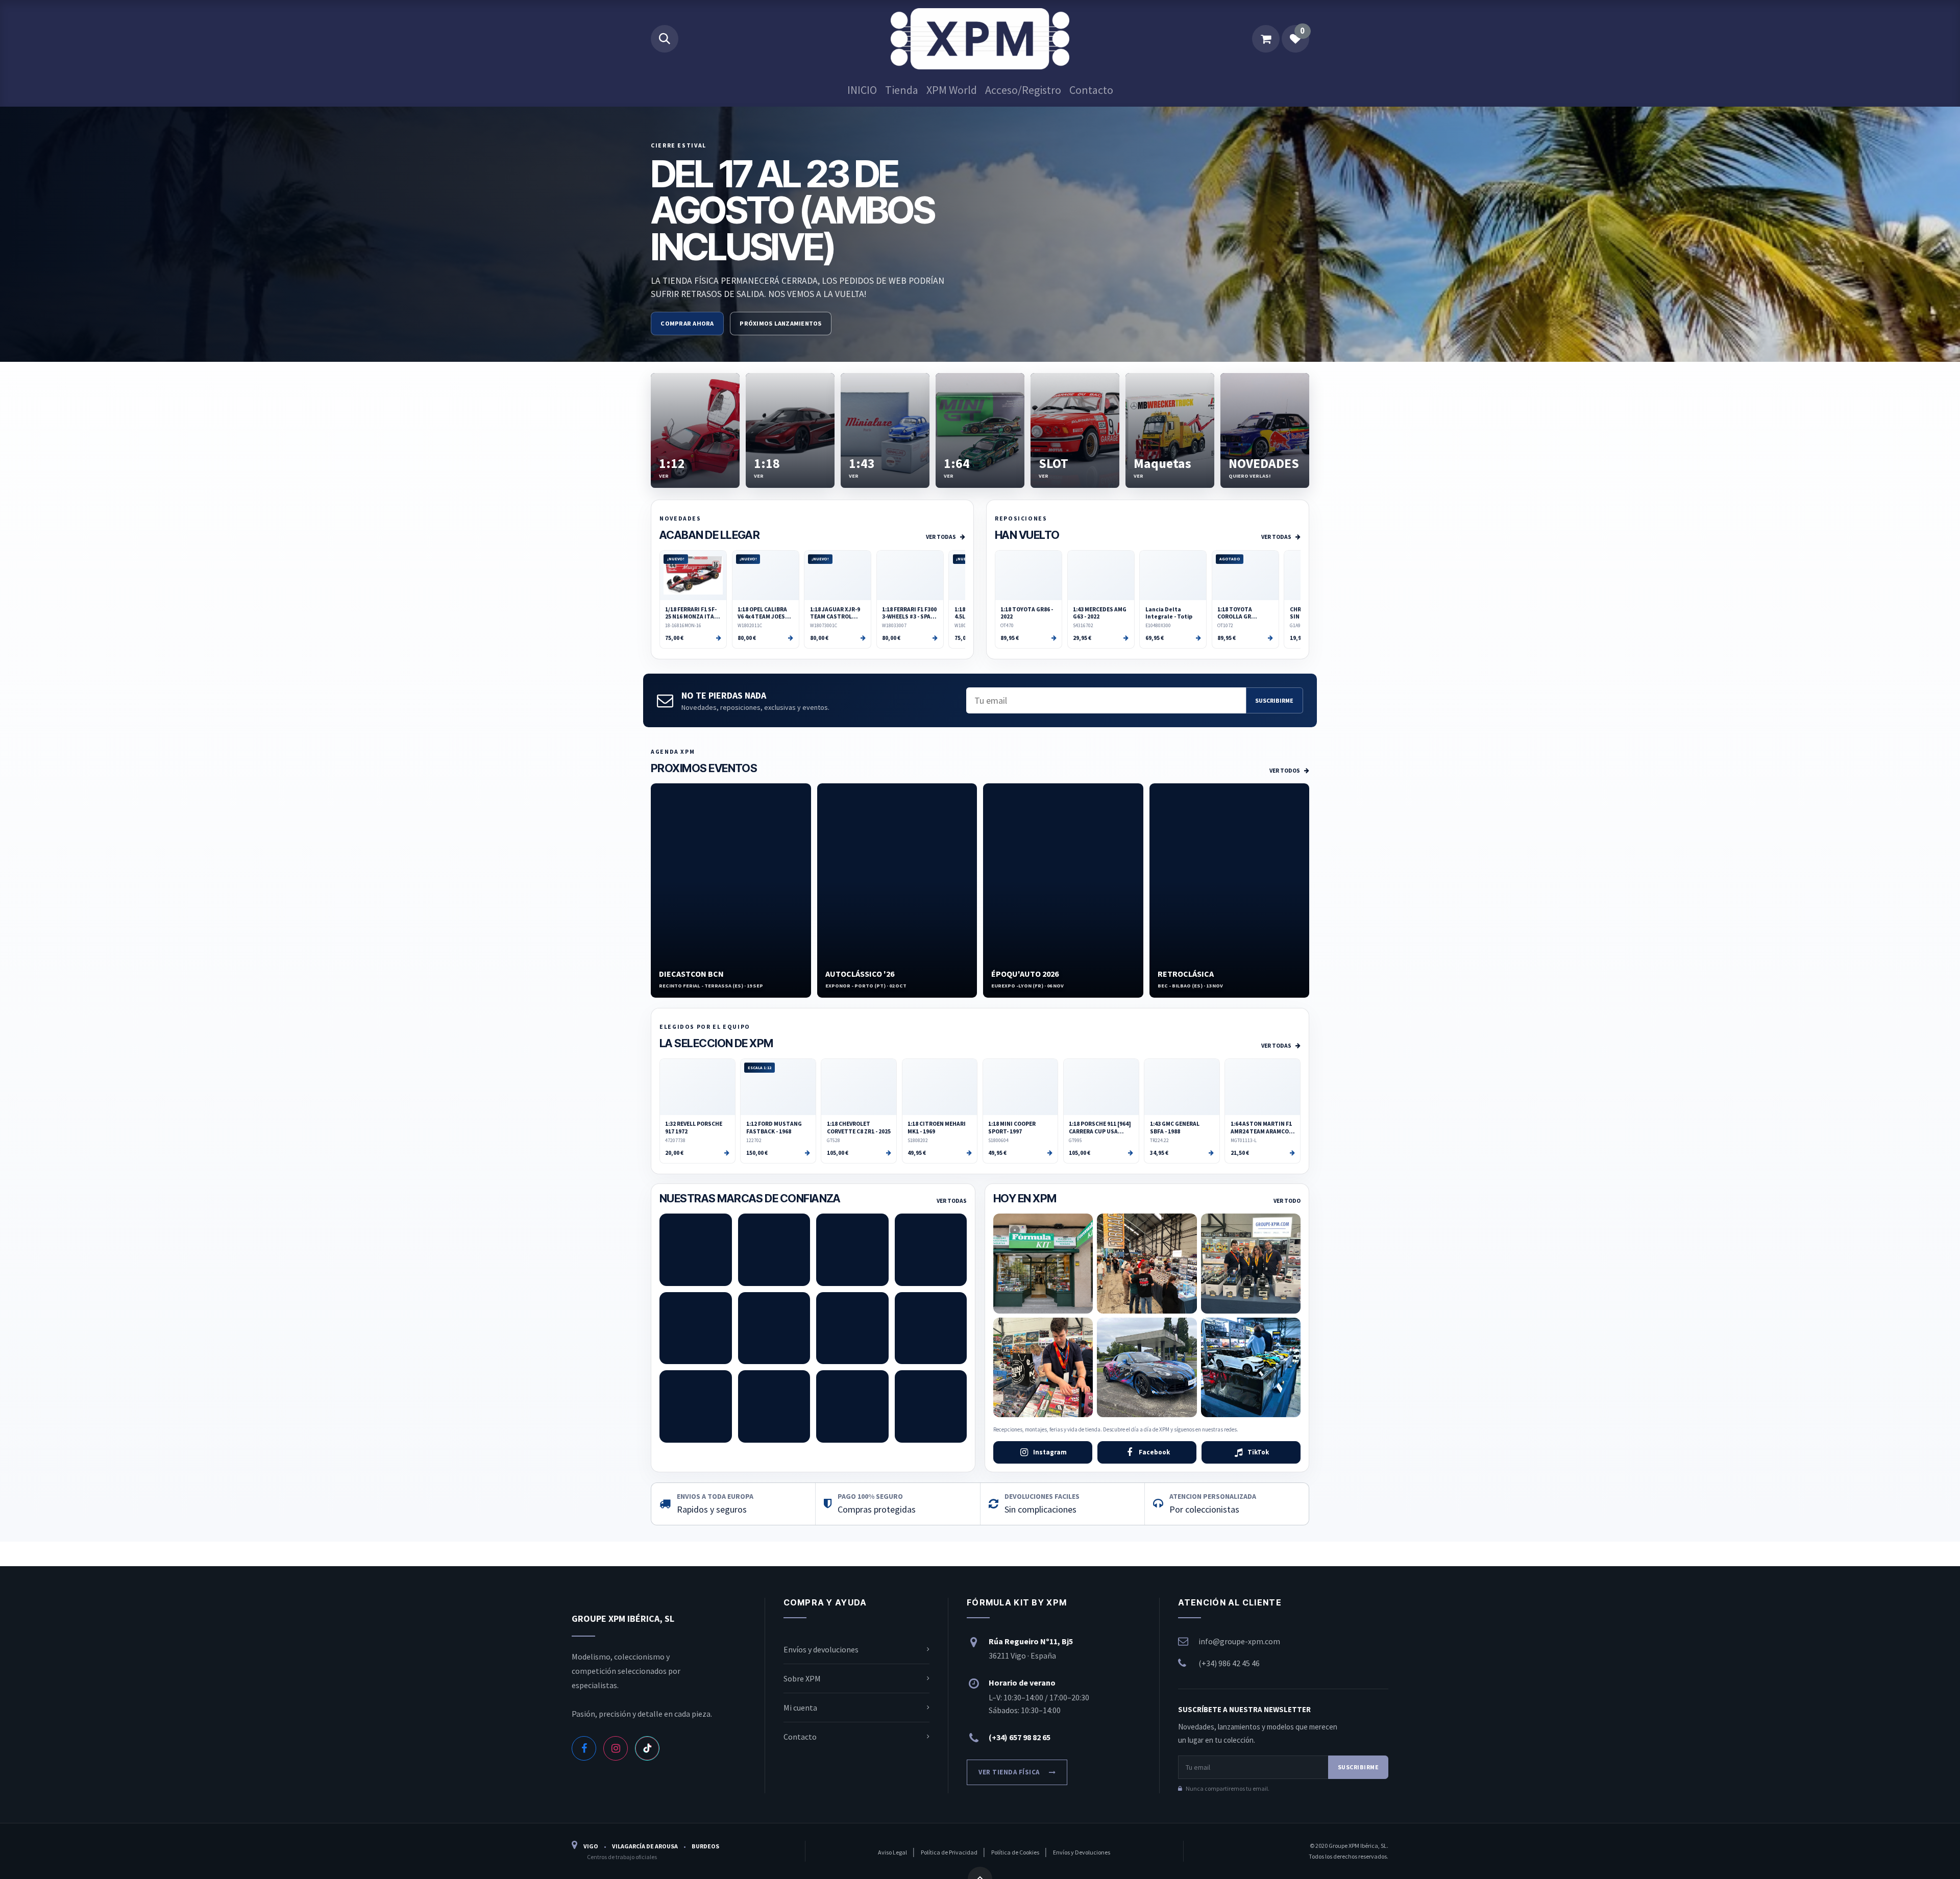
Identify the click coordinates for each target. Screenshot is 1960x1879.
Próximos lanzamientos (780, 323)
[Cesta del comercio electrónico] (1266, 39)
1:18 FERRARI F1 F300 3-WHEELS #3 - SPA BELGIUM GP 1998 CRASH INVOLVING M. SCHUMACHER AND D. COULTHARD (910, 613)
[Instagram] (616, 1748)
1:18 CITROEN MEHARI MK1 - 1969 (937, 1127)
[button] (665, 39)
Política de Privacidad (950, 1852)
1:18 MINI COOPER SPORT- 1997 (1012, 1127)
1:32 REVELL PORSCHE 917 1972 (694, 1127)
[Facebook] (584, 1748)
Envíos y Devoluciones (1082, 1852)
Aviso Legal (893, 1852)
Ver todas (941, 537)
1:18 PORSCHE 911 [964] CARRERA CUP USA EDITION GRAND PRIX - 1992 (1100, 1128)
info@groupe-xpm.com (1239, 1641)
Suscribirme (1274, 700)
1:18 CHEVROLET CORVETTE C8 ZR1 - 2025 (859, 1127)
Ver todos (1285, 771)
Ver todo (1287, 1201)
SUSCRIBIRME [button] (1358, 1767)
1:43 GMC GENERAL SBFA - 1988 (1175, 1127)
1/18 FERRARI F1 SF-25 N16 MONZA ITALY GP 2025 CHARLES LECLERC (692, 613)
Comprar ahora (687, 323)
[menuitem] (862, 90)
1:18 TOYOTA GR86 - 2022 (1027, 613)
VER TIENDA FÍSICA (1009, 1772)
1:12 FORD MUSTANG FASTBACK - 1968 (774, 1127)
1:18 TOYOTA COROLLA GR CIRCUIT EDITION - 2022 (1243, 613)
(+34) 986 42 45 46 (1229, 1663)
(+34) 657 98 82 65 (1020, 1737)
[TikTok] (647, 1748)
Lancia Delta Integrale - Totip (1169, 613)
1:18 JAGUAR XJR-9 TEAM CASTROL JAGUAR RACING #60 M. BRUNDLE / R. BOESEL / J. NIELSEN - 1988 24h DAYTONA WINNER (837, 613)
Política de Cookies (1016, 1852)
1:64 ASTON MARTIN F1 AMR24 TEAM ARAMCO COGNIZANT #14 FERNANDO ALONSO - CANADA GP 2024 (1261, 1128)
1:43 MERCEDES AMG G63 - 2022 (1100, 613)
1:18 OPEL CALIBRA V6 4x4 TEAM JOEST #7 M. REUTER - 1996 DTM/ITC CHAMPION (765, 613)
